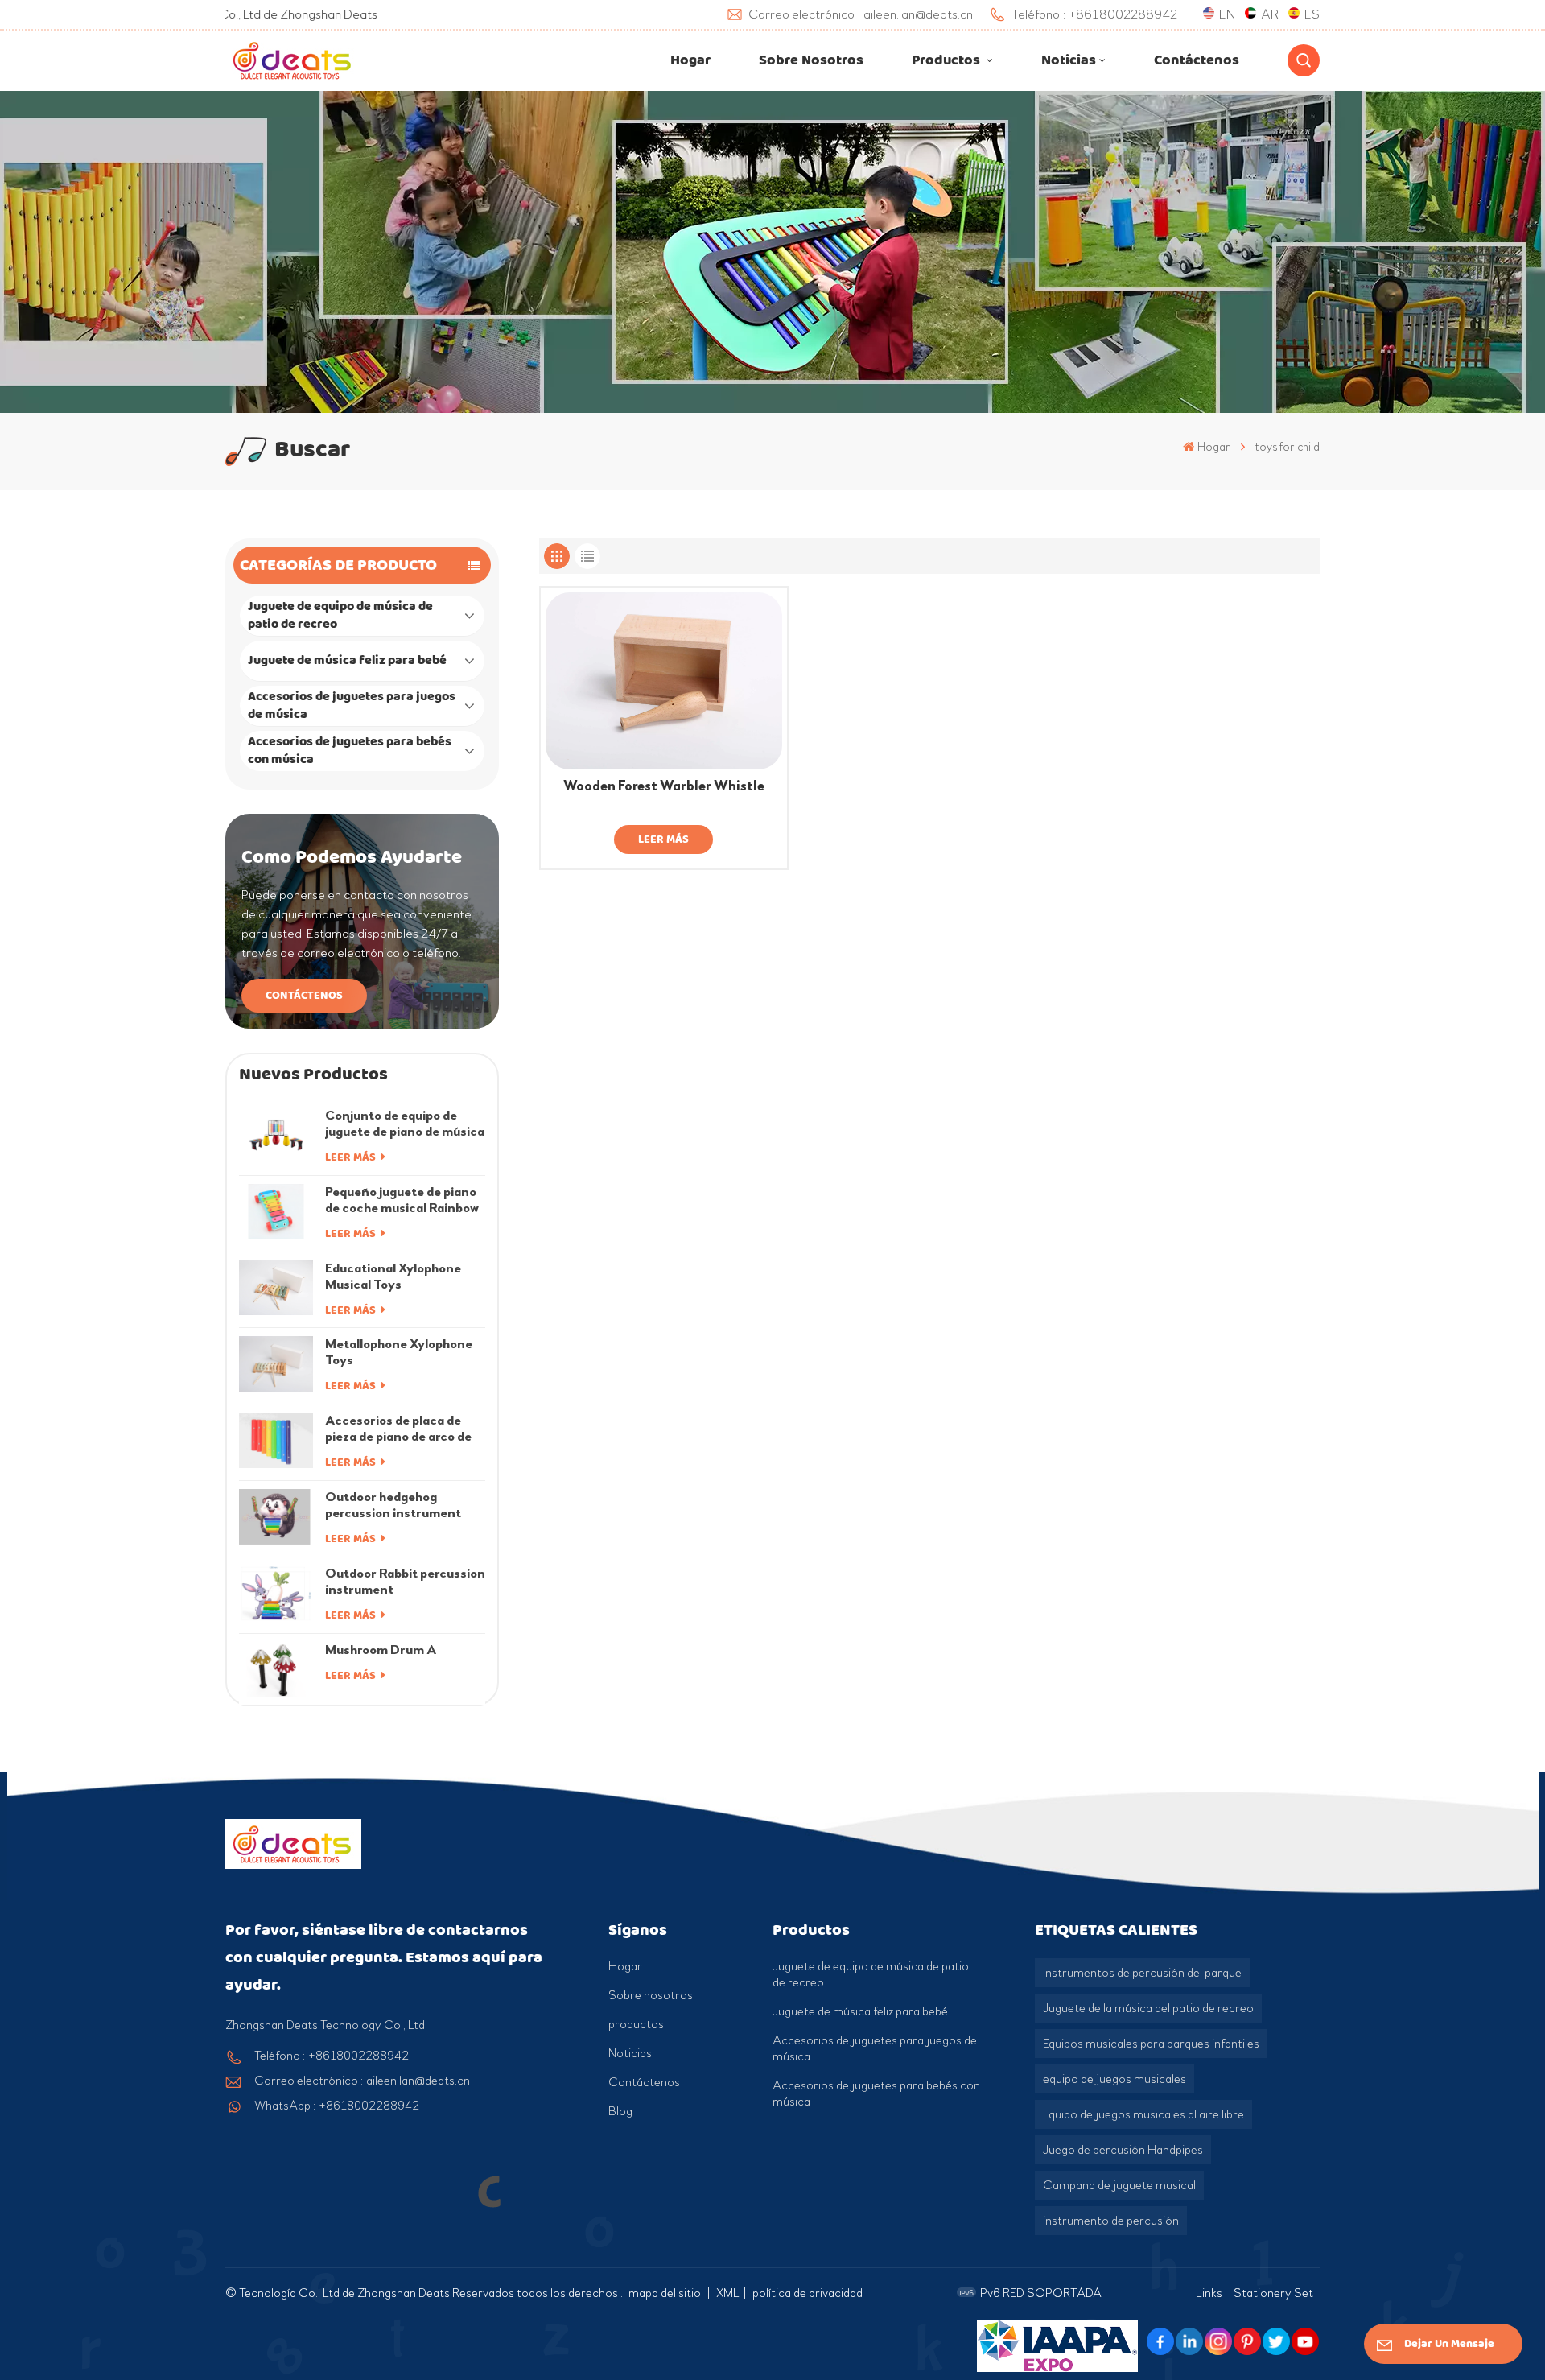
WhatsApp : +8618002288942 (337, 2106)
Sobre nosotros (811, 60)
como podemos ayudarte (352, 857)
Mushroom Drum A (381, 1650)
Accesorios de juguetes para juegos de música (352, 705)
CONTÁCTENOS (304, 995)
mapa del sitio (666, 2293)
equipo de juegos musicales (1114, 2079)
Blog (620, 2111)
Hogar (690, 60)
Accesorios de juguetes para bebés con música (350, 751)
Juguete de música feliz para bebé (347, 660)
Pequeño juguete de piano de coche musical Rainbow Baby (402, 1200)
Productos (948, 60)
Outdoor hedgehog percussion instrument (393, 1505)
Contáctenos (1197, 60)
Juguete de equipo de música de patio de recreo (340, 615)
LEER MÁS (352, 1157)
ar (1270, 14)
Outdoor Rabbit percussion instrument (405, 1581)
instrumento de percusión (1111, 2221)
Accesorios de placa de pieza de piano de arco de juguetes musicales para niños (398, 1429)
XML (728, 2293)
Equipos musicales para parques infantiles (1151, 2044)
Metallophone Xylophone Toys (399, 1352)
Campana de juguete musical (1119, 2185)
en (1227, 14)
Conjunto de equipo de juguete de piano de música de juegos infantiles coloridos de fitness (405, 1124)
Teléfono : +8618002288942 (332, 2056)
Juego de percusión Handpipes (1123, 2150)
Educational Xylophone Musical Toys (393, 1276)
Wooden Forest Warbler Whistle (664, 786)
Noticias (1069, 60)
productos (636, 2024)
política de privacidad (808, 2293)
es (1312, 14)
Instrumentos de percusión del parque (1142, 1973)
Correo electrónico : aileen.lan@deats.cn (362, 2081)
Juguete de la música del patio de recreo (1148, 2008)
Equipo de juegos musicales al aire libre (1143, 2114)
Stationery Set (1273, 2293)
